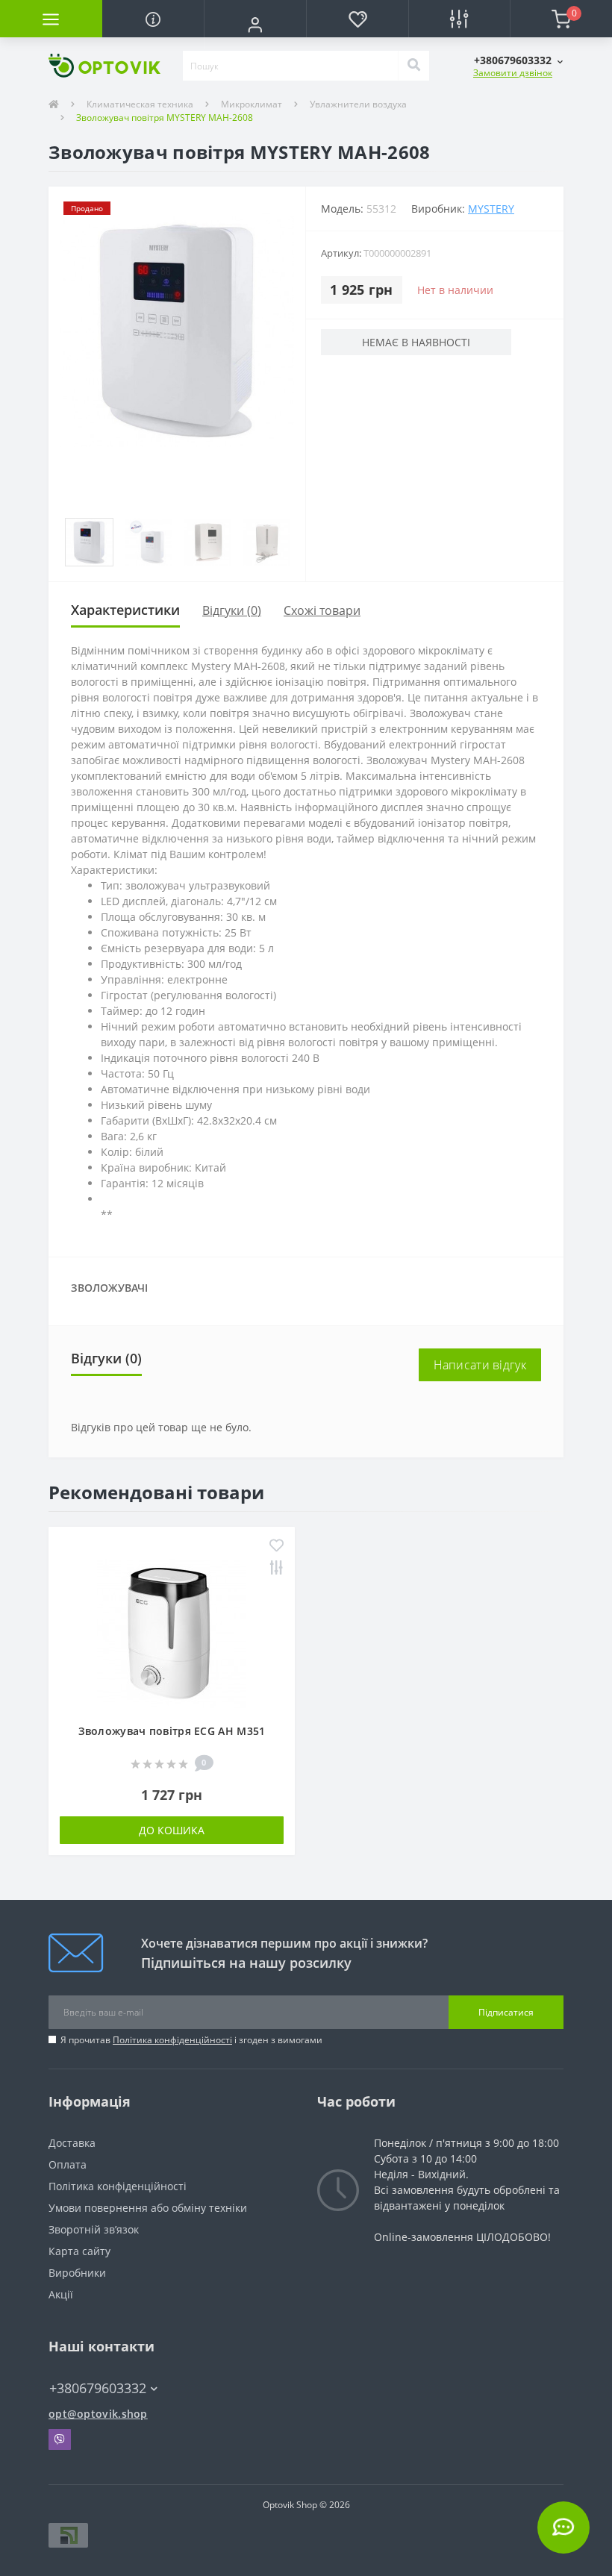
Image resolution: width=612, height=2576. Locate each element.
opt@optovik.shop (98, 2414)
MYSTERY (491, 209)
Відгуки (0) (232, 610)
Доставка (72, 2143)
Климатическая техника (140, 104)
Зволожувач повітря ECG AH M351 (172, 1731)
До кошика (172, 1830)
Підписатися (506, 2012)
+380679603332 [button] (98, 2388)
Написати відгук (480, 1365)
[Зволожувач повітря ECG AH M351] (172, 1632)
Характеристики (125, 610)
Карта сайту (79, 2251)
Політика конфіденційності (172, 2040)
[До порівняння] (277, 1569)
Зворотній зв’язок (94, 2229)
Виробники (77, 2273)
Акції (61, 2294)
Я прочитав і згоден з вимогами (191, 2040)
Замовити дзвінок (513, 73)
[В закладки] (277, 1547)
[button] (255, 25)
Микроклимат (252, 104)
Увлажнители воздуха (358, 104)
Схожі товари (322, 610)
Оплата (68, 2164)
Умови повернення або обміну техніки (148, 2208)
